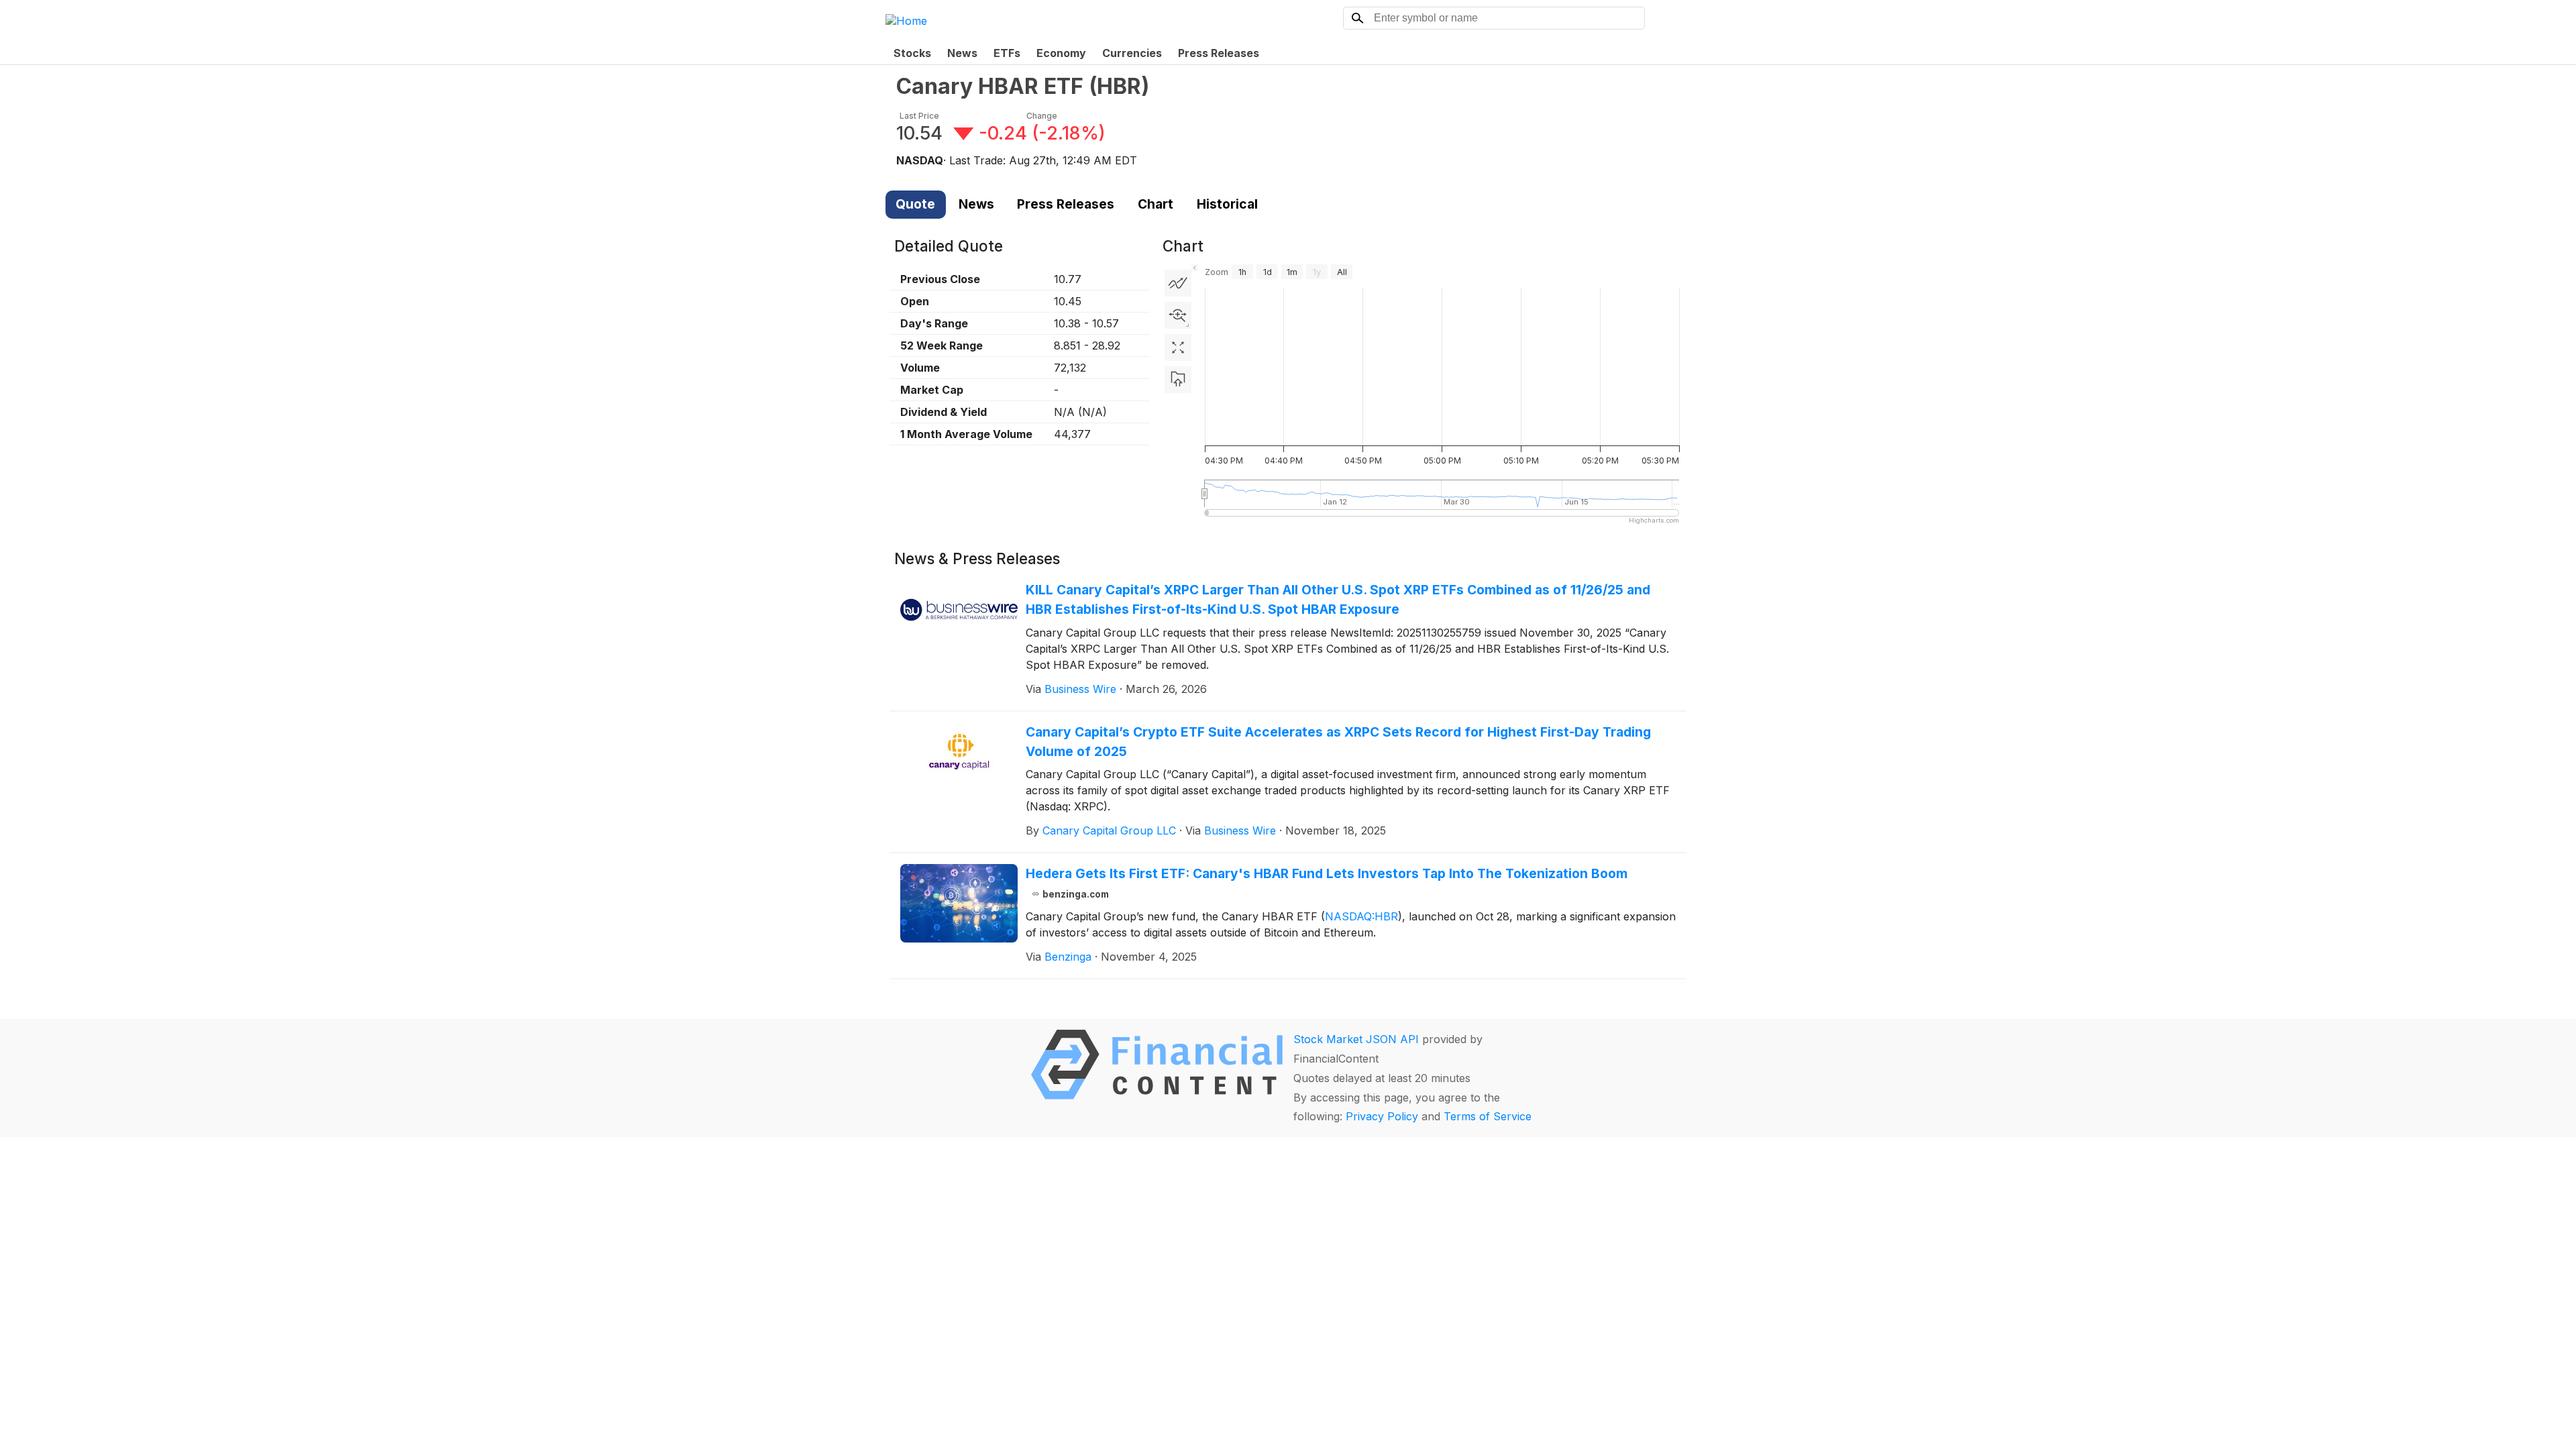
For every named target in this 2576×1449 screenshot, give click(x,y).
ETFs (1007, 53)
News (962, 53)
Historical (1227, 204)
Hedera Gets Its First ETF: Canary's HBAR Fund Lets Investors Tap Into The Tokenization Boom (1327, 882)
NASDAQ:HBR (1361, 916)
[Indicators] (1178, 283)
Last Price (919, 116)
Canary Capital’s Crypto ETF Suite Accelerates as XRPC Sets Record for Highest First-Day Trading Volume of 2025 (1338, 742)
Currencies (1132, 53)
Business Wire (1080, 689)
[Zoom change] (1178, 315)
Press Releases (1219, 53)
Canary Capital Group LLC (1109, 830)
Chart (1156, 204)
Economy (1061, 53)
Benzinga (1068, 957)
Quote (915, 204)
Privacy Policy (1382, 1116)
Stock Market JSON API (1356, 1039)
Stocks (912, 53)
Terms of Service (1488, 1116)
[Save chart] (1178, 380)
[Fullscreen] (1178, 347)
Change (1042, 116)
